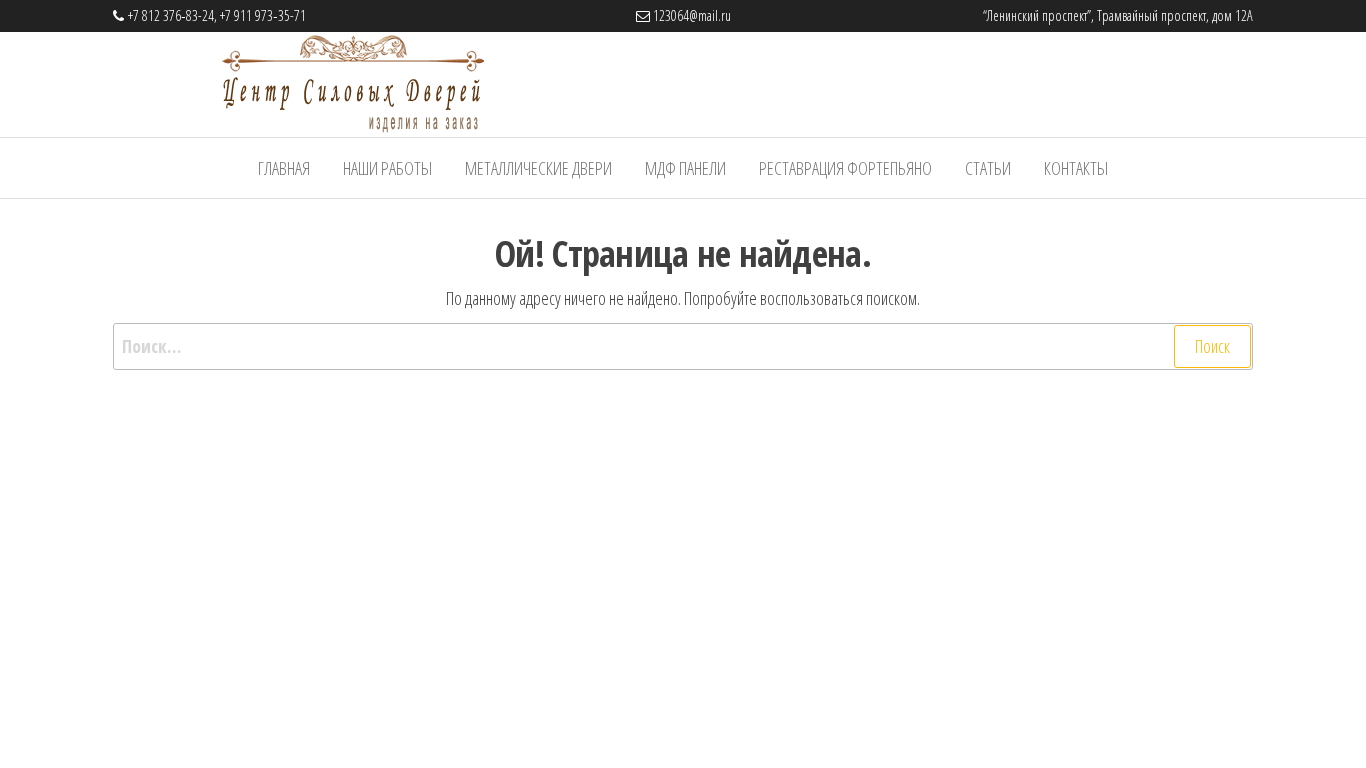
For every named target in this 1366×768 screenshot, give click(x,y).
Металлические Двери (538, 168)
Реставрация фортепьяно (845, 168)
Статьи (988, 168)
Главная (284, 168)
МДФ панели (685, 168)
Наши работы (387, 168)
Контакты (1076, 168)
